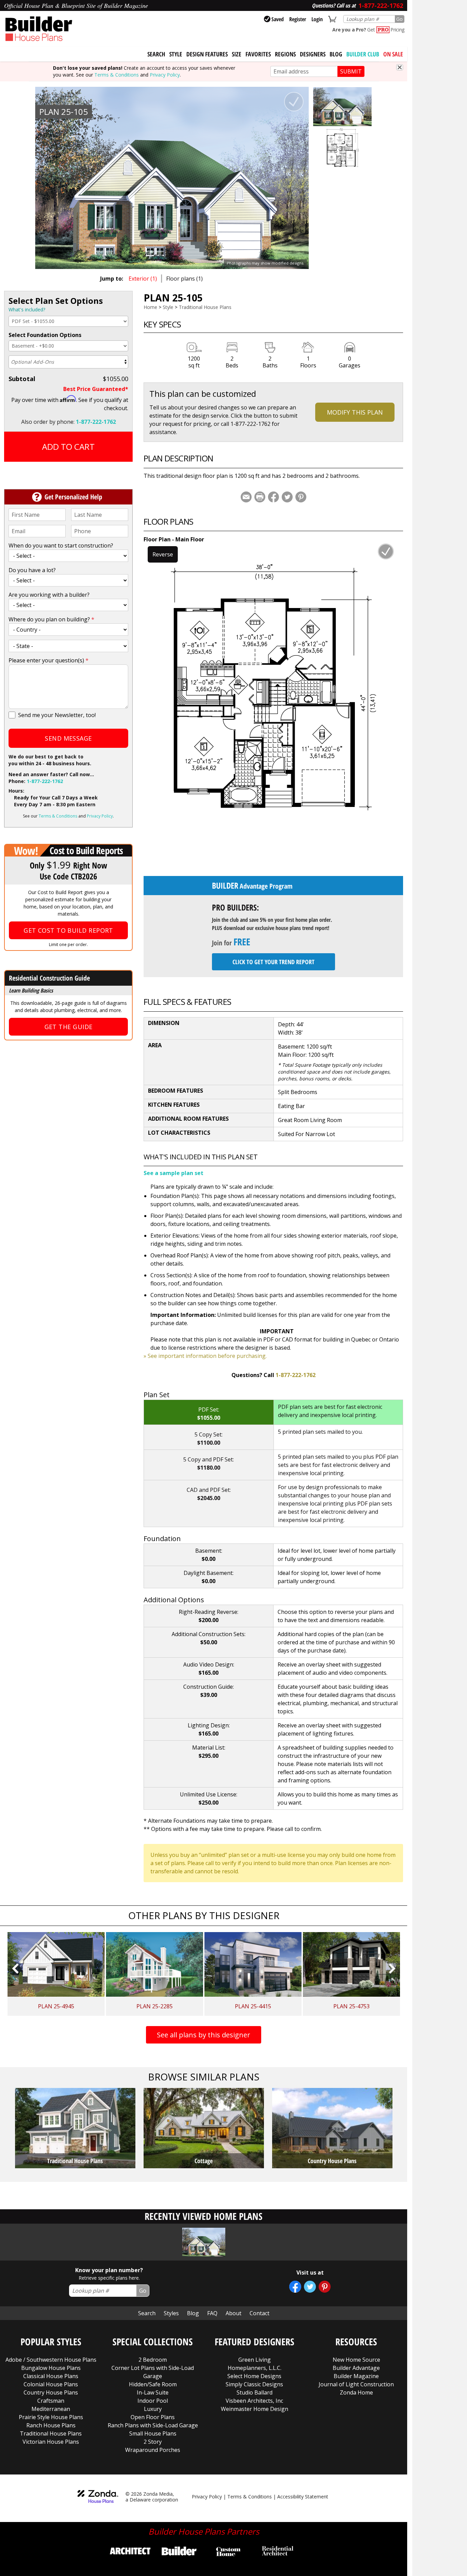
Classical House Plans (51, 2376)
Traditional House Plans (205, 307)
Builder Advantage (356, 2368)
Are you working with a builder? (49, 595)
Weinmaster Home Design (255, 2409)
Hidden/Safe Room (153, 2384)
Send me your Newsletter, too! (57, 715)
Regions (285, 54)
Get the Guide (69, 1027)
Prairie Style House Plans (51, 2417)
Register (298, 19)
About (233, 2313)
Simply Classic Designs (254, 2384)
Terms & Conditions (117, 75)
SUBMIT (351, 71)
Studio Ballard (255, 2392)
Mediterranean (51, 2409)
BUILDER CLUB (363, 54)
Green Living (255, 2360)
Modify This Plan (355, 412)
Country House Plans (51, 2392)
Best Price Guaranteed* (96, 389)
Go (399, 19)
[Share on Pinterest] (301, 497)
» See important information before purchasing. (205, 1356)
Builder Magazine (356, 2376)
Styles (171, 2313)
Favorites (258, 54)
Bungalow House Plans (51, 2368)
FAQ (212, 2313)
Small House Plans (153, 2433)
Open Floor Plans (153, 2417)
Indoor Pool (153, 2401)
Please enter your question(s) (49, 660)
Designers (313, 54)
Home (150, 307)
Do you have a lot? (32, 570)
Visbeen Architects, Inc (254, 2401)
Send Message (68, 738)
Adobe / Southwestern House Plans (51, 2360)
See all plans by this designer (204, 2035)
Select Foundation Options (45, 335)
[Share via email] (246, 497)
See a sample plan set (174, 1173)
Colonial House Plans (51, 2384)
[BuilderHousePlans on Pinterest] (325, 2287)
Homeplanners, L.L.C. (255, 2368)
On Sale (393, 54)
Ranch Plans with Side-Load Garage (153, 2425)
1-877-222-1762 (96, 422)
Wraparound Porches (153, 2450)
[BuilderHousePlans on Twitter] (310, 2287)
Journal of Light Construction (356, 2384)
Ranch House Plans (51, 2425)
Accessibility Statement (303, 2497)
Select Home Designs (254, 2376)
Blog (336, 54)
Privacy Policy (165, 75)
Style (176, 54)
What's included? (27, 309)
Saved (278, 19)
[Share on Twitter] (287, 497)
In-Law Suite (153, 2392)
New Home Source (356, 2360)
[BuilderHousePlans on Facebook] (295, 2287)
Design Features (207, 54)
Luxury (153, 2409)
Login (317, 19)
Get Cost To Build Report (68, 930)
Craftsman (51, 2401)
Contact (259, 2313)
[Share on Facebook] (273, 497)
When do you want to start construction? (61, 545)
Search (147, 2313)
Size (237, 54)
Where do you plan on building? (51, 619)
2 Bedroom (153, 2360)
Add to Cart (68, 447)
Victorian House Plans (51, 2442)
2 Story (153, 2442)
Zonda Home (356, 2392)
